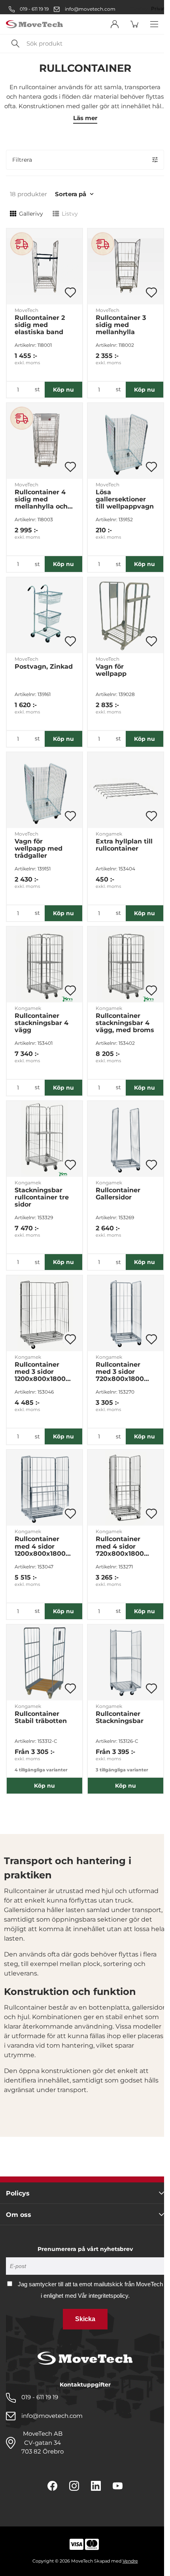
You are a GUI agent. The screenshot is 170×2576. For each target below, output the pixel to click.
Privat (158, 9)
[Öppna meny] (154, 24)
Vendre (130, 2561)
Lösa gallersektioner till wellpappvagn (125, 499)
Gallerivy (31, 214)
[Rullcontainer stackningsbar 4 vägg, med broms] (126, 965)
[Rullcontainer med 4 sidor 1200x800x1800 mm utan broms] (44, 1488)
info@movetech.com (90, 9)
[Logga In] (115, 24)
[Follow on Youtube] (118, 2486)
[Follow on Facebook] (52, 2486)
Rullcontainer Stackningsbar (120, 1717)
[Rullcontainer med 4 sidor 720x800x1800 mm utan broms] (126, 1488)
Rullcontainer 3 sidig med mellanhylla (121, 325)
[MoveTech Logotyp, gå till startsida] (34, 24)
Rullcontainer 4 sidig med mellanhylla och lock (41, 499)
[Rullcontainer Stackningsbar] (126, 1663)
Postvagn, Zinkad (44, 667)
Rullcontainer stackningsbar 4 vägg (42, 1023)
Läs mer (85, 118)
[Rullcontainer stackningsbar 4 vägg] (44, 965)
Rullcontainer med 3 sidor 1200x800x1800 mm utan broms (42, 1372)
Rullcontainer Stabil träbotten (41, 1717)
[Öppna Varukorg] (134, 24)
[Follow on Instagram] (74, 2486)
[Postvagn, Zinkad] (44, 615)
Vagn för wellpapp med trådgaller (39, 849)
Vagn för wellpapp (111, 670)
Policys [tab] (18, 2193)
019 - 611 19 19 (34, 9)
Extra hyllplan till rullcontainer (124, 845)
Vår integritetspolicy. (104, 2296)
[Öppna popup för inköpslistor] (70, 293)
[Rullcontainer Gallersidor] (126, 1139)
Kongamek (109, 834)
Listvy (70, 214)
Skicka (85, 2319)
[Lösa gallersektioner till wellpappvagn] (126, 441)
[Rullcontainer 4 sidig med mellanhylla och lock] (44, 441)
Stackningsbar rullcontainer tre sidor (42, 1197)
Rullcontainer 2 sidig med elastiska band (40, 325)
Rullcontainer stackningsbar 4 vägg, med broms (125, 1023)
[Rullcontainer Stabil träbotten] (44, 1663)
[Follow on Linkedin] (96, 2486)
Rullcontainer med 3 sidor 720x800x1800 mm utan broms (123, 1372)
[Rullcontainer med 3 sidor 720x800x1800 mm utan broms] (126, 1313)
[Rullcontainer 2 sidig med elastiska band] (44, 267)
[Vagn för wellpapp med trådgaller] (44, 790)
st (37, 389)
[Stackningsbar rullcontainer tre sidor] (44, 1139)
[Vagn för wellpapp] (126, 615)
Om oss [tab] (19, 2215)
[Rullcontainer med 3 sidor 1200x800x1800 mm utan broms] (44, 1313)
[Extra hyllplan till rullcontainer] (126, 790)
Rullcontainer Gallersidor (118, 1194)
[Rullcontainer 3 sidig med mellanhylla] (126, 267)
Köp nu (63, 390)
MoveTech (26, 310)
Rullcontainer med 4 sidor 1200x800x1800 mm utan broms (42, 1546)
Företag (138, 9)
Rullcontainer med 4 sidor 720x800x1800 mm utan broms (123, 1546)
